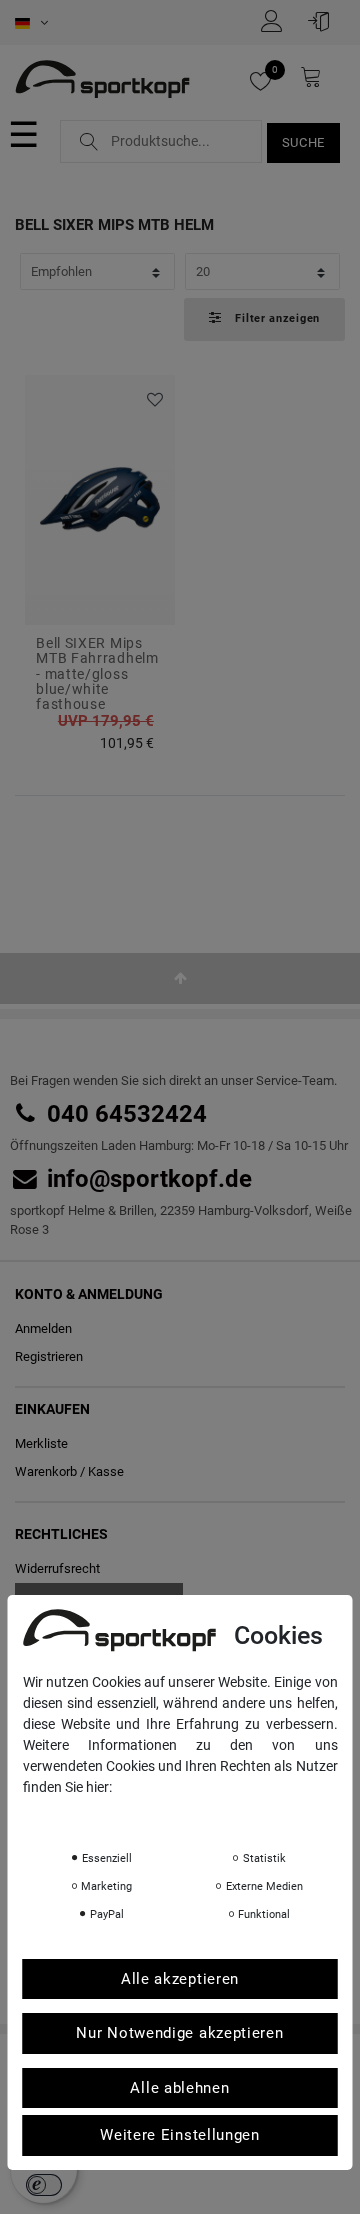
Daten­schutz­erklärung (101, 1815)
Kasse (106, 1471)
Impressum (223, 1815)
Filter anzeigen (276, 318)
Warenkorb (46, 1471)
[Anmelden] (324, 21)
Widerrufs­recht (57, 1568)
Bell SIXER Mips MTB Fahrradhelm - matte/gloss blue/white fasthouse (97, 674)
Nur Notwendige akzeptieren (179, 2033)
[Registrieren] (277, 21)
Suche (304, 142)
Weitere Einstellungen (180, 2135)
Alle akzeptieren (180, 1979)
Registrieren (49, 1356)
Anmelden (43, 1328)
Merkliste (152, 400)
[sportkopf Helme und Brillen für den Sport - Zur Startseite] (102, 81)
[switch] (44, 2185)
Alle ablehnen (179, 2088)
